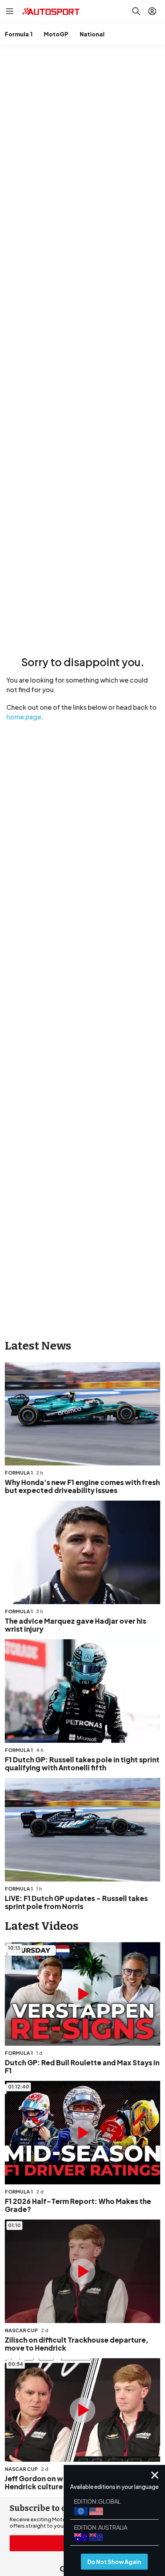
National (92, 34)
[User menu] (152, 11)
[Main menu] (10, 11)
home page (24, 717)
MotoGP (56, 34)
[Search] (136, 11)
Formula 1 (19, 34)
